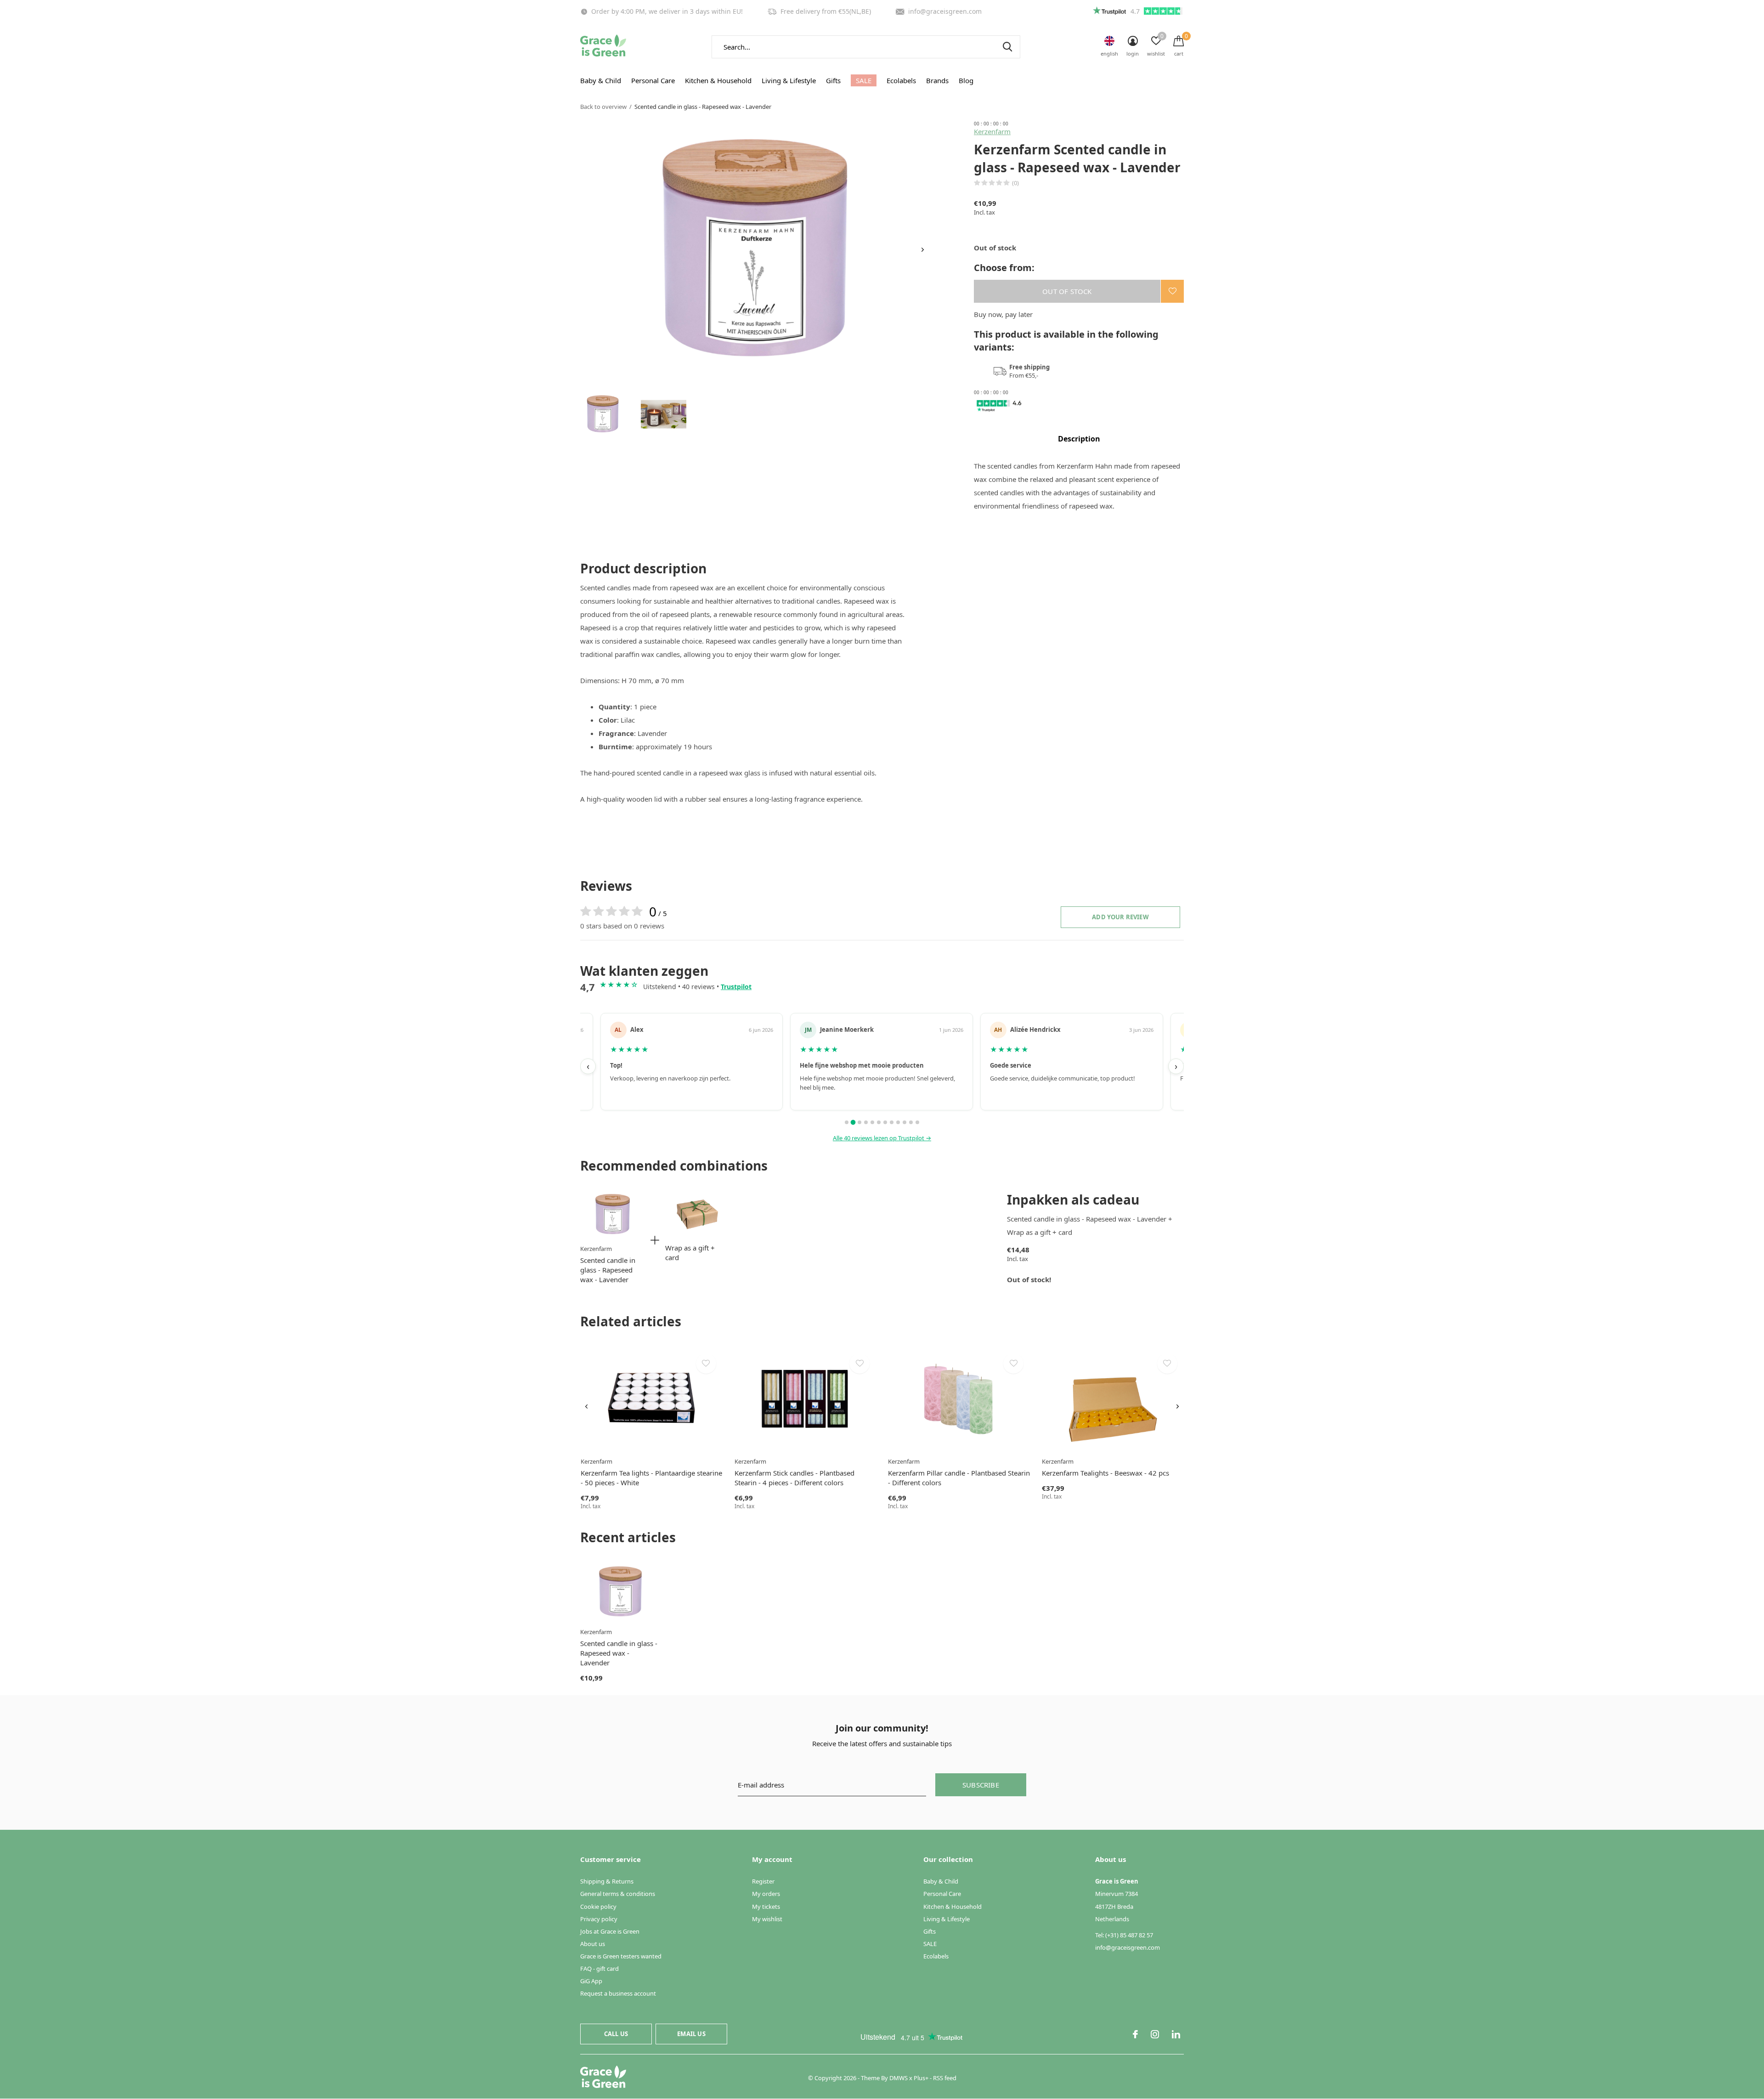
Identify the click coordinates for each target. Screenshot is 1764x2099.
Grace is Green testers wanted (621, 1956)
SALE (864, 80)
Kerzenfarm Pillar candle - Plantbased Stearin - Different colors (959, 1478)
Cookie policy (598, 1907)
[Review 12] (917, 1122)
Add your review (1120, 917)
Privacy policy (599, 1919)
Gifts (833, 80)
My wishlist (767, 1919)
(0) (1015, 183)
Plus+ (921, 2078)
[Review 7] (885, 1122)
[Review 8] (892, 1122)
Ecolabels (901, 80)
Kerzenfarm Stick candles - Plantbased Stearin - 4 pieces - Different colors (794, 1478)
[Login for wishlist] (1172, 291)
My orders (766, 1894)
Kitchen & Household (718, 80)
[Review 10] (905, 1122)
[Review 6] (879, 1122)
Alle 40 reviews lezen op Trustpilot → (882, 1138)
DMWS (899, 2078)
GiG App (591, 1981)
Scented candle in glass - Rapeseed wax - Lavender (608, 1270)
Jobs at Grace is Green (610, 1931)
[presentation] (923, 250)
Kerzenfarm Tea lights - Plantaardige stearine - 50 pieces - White (651, 1478)
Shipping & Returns (607, 1881)
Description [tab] (1079, 439)
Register (763, 1881)
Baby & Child (601, 80)
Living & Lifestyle (789, 80)
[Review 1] (847, 1122)
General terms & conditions (618, 1894)
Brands (937, 80)
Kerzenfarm (992, 131)
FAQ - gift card (599, 1969)
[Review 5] (872, 1122)
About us (593, 1944)
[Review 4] (866, 1122)
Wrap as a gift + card (690, 1253)
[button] (603, 414)
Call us (616, 2034)
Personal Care (653, 80)
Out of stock (1067, 291)
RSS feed (945, 2078)
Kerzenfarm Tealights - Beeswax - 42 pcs (1105, 1473)
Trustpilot (736, 987)
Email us (691, 2034)
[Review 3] (860, 1122)
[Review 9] (898, 1122)
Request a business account (618, 1993)
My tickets (766, 1907)
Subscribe (981, 1785)
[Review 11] (911, 1122)
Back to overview (603, 107)
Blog (966, 80)
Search (1007, 47)
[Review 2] (853, 1122)
